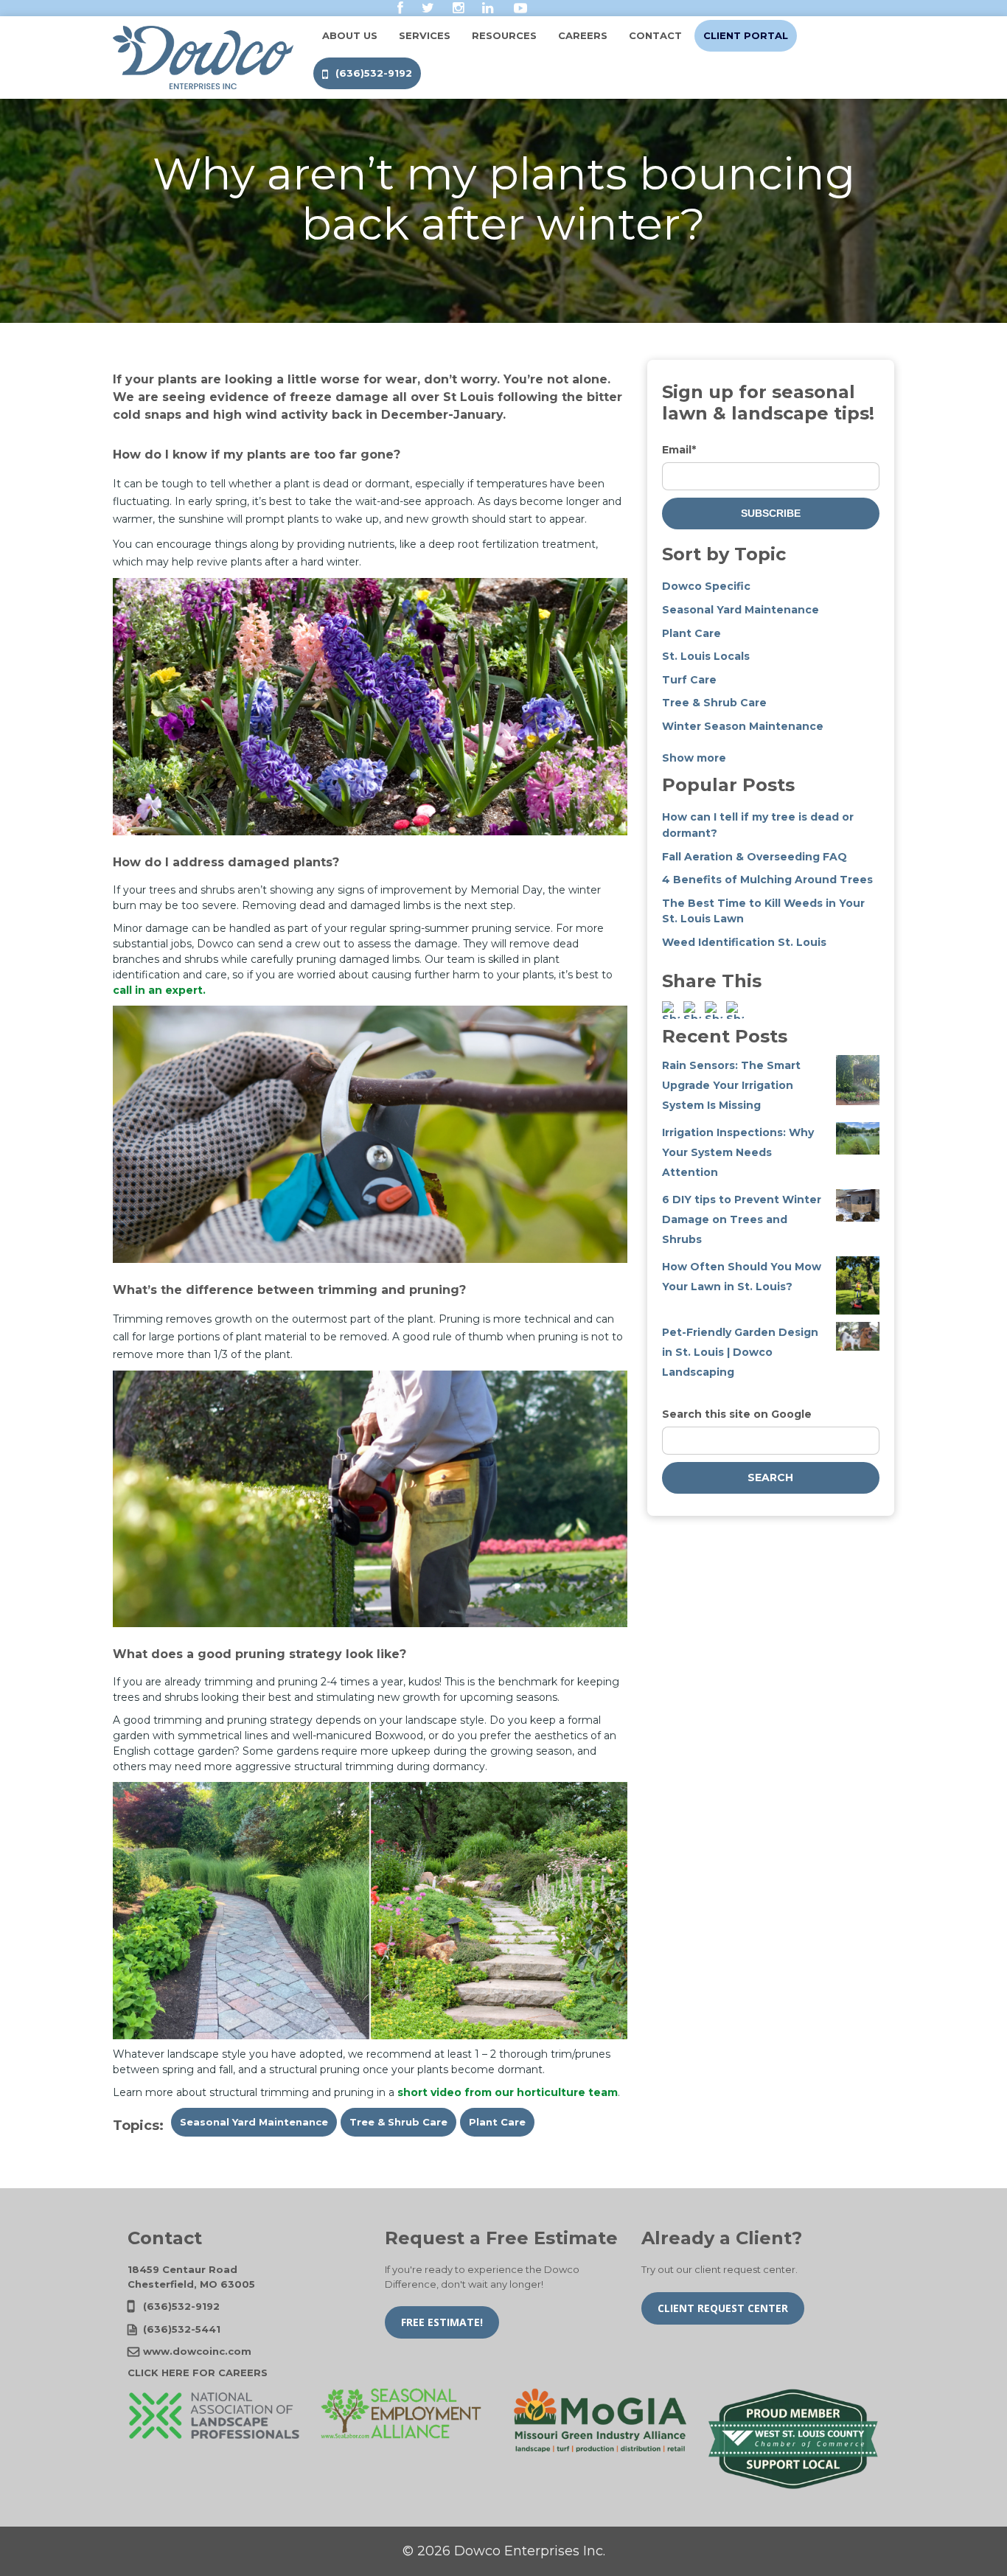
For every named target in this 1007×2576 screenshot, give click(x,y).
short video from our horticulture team (508, 2092)
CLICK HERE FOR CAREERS (198, 2373)
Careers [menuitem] (583, 35)
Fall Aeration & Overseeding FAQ (755, 857)
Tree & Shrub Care (398, 2122)
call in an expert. (159, 990)
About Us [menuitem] (350, 35)
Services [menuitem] (425, 35)
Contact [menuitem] (655, 35)
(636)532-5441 (182, 2329)
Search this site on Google (737, 1414)
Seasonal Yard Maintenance (254, 2122)
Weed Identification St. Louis (744, 942)
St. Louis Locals (706, 656)
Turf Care (689, 680)
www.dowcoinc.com (197, 2351)
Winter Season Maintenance (743, 726)
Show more (694, 758)
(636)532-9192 (181, 2306)
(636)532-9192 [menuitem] (374, 73)
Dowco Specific (706, 586)
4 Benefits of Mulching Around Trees (767, 880)
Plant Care (497, 2122)
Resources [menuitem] (504, 35)
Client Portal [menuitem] (746, 35)
